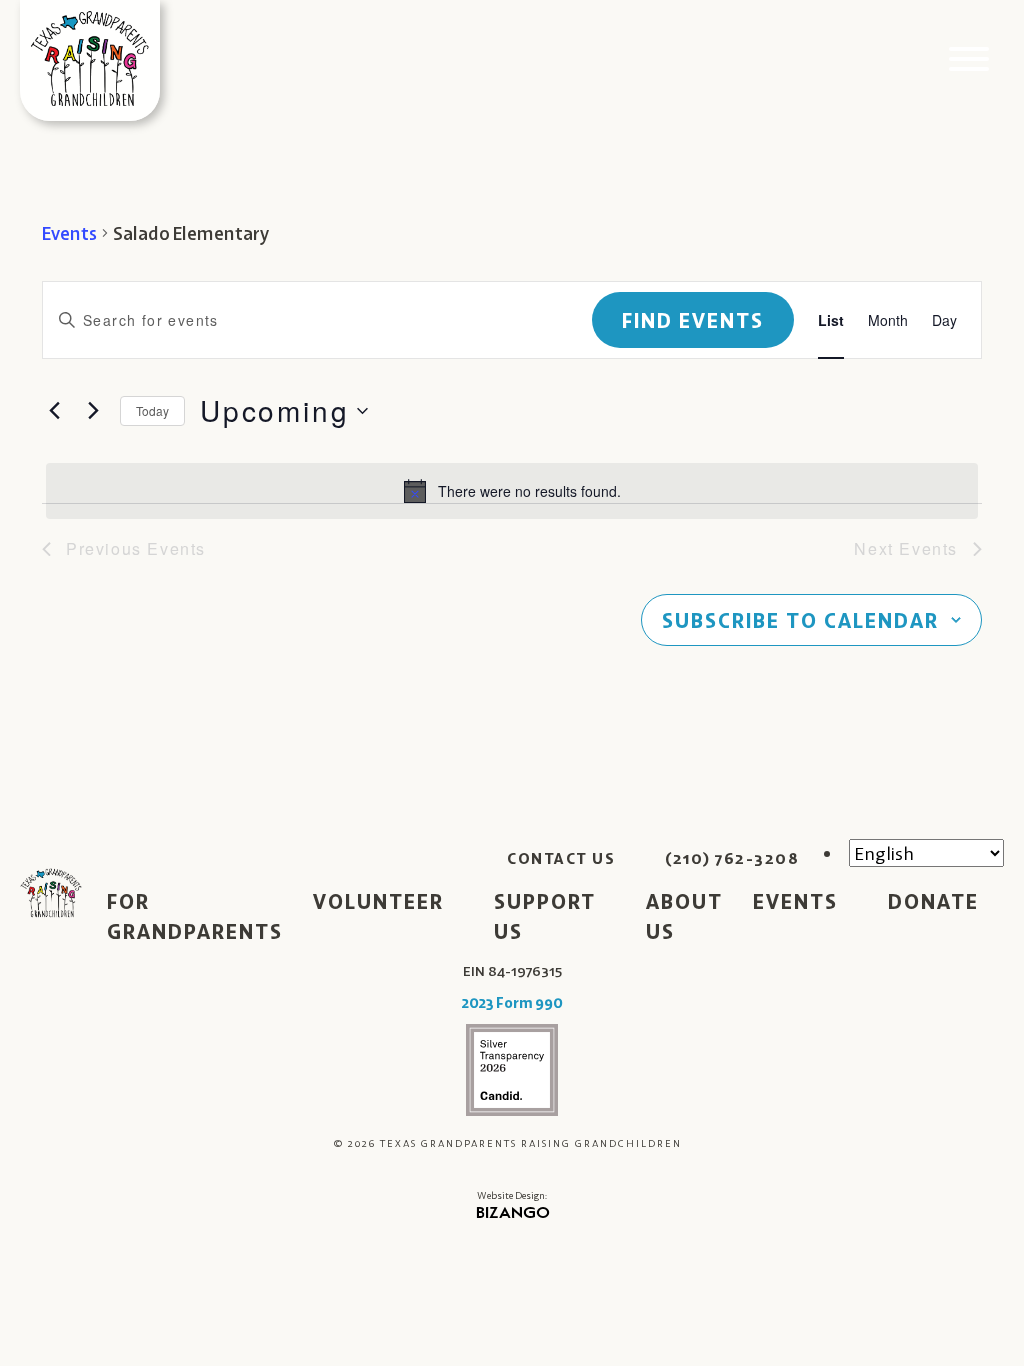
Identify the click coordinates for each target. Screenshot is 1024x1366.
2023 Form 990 (512, 1003)
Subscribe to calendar (800, 620)
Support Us (545, 916)
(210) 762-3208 (732, 858)
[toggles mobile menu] (969, 60)
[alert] (512, 491)
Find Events (693, 320)
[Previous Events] (54, 411)
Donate (933, 901)
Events (69, 233)
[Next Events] (93, 411)
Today (152, 410)
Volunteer (378, 901)
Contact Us (561, 858)
